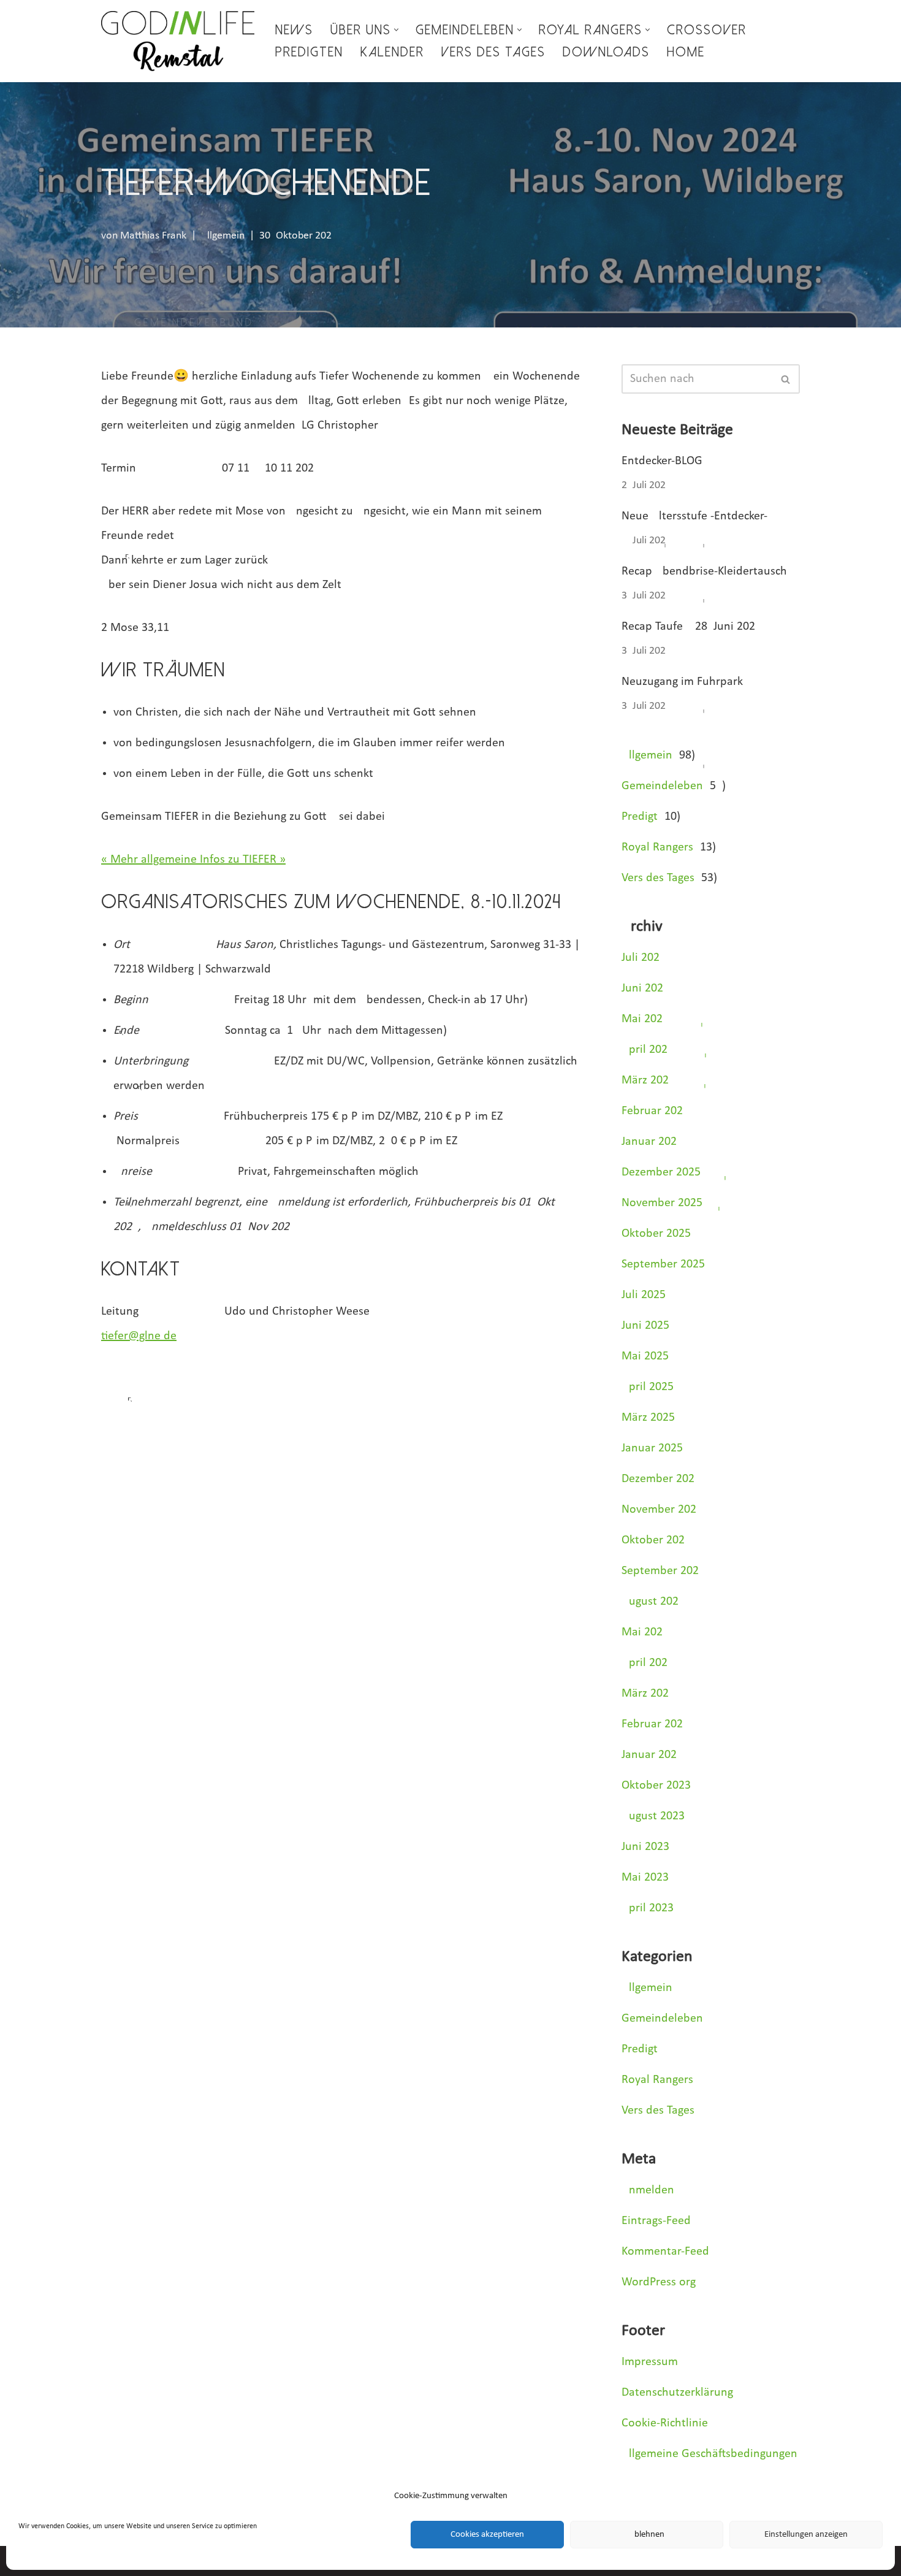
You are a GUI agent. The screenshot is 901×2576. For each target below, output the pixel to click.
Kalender (392, 52)
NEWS (294, 30)
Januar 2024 (652, 1755)
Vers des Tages (493, 52)
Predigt (640, 817)
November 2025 (662, 1203)
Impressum (650, 2362)
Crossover (707, 30)
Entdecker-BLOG (662, 461)
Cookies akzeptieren (487, 2535)
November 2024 (662, 1510)
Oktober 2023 (656, 1786)
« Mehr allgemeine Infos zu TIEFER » (193, 860)
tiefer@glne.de (139, 1336)
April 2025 (648, 1387)
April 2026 (644, 1050)
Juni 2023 (645, 1847)
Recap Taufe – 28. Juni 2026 (688, 627)
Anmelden (648, 2190)
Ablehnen (647, 2535)
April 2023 (648, 1908)
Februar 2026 (652, 1111)
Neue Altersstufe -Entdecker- (694, 516)
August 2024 (653, 1602)
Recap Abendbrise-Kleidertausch (704, 571)
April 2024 (648, 1663)
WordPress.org (659, 2282)
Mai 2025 (645, 1356)
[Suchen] (786, 379)
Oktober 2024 (656, 1540)
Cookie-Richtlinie (665, 2423)
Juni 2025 (645, 1326)
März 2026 (645, 1080)
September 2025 (663, 1264)
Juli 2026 (641, 958)
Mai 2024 (645, 1632)
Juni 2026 (642, 988)
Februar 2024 (655, 1724)
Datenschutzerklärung (677, 2393)
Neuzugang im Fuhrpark (682, 682)
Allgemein (223, 236)
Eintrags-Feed (656, 2221)
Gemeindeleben (662, 786)
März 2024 (648, 1694)
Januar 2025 (652, 1448)
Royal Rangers (657, 847)
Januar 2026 (649, 1142)
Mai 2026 (642, 1019)
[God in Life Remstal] (178, 41)
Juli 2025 (644, 1295)
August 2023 (653, 1816)
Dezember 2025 (661, 1172)
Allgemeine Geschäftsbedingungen (709, 2454)
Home (686, 52)
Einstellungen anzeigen (806, 2535)
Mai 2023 (645, 1878)
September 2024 (663, 1571)
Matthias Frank (153, 236)
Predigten (309, 52)
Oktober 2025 (656, 1234)
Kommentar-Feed (665, 2252)
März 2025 (648, 1418)
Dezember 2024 (661, 1479)
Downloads (606, 52)
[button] (396, 30)
